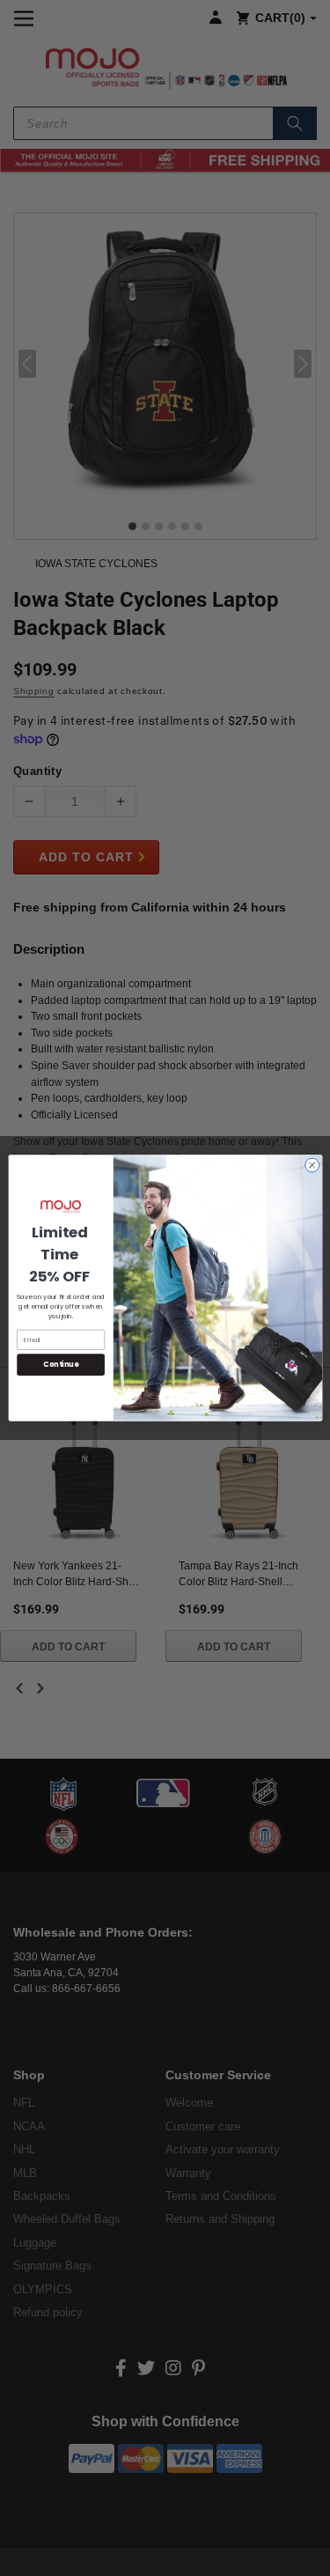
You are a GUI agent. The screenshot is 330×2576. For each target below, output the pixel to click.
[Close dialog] (312, 1165)
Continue (61, 1365)
